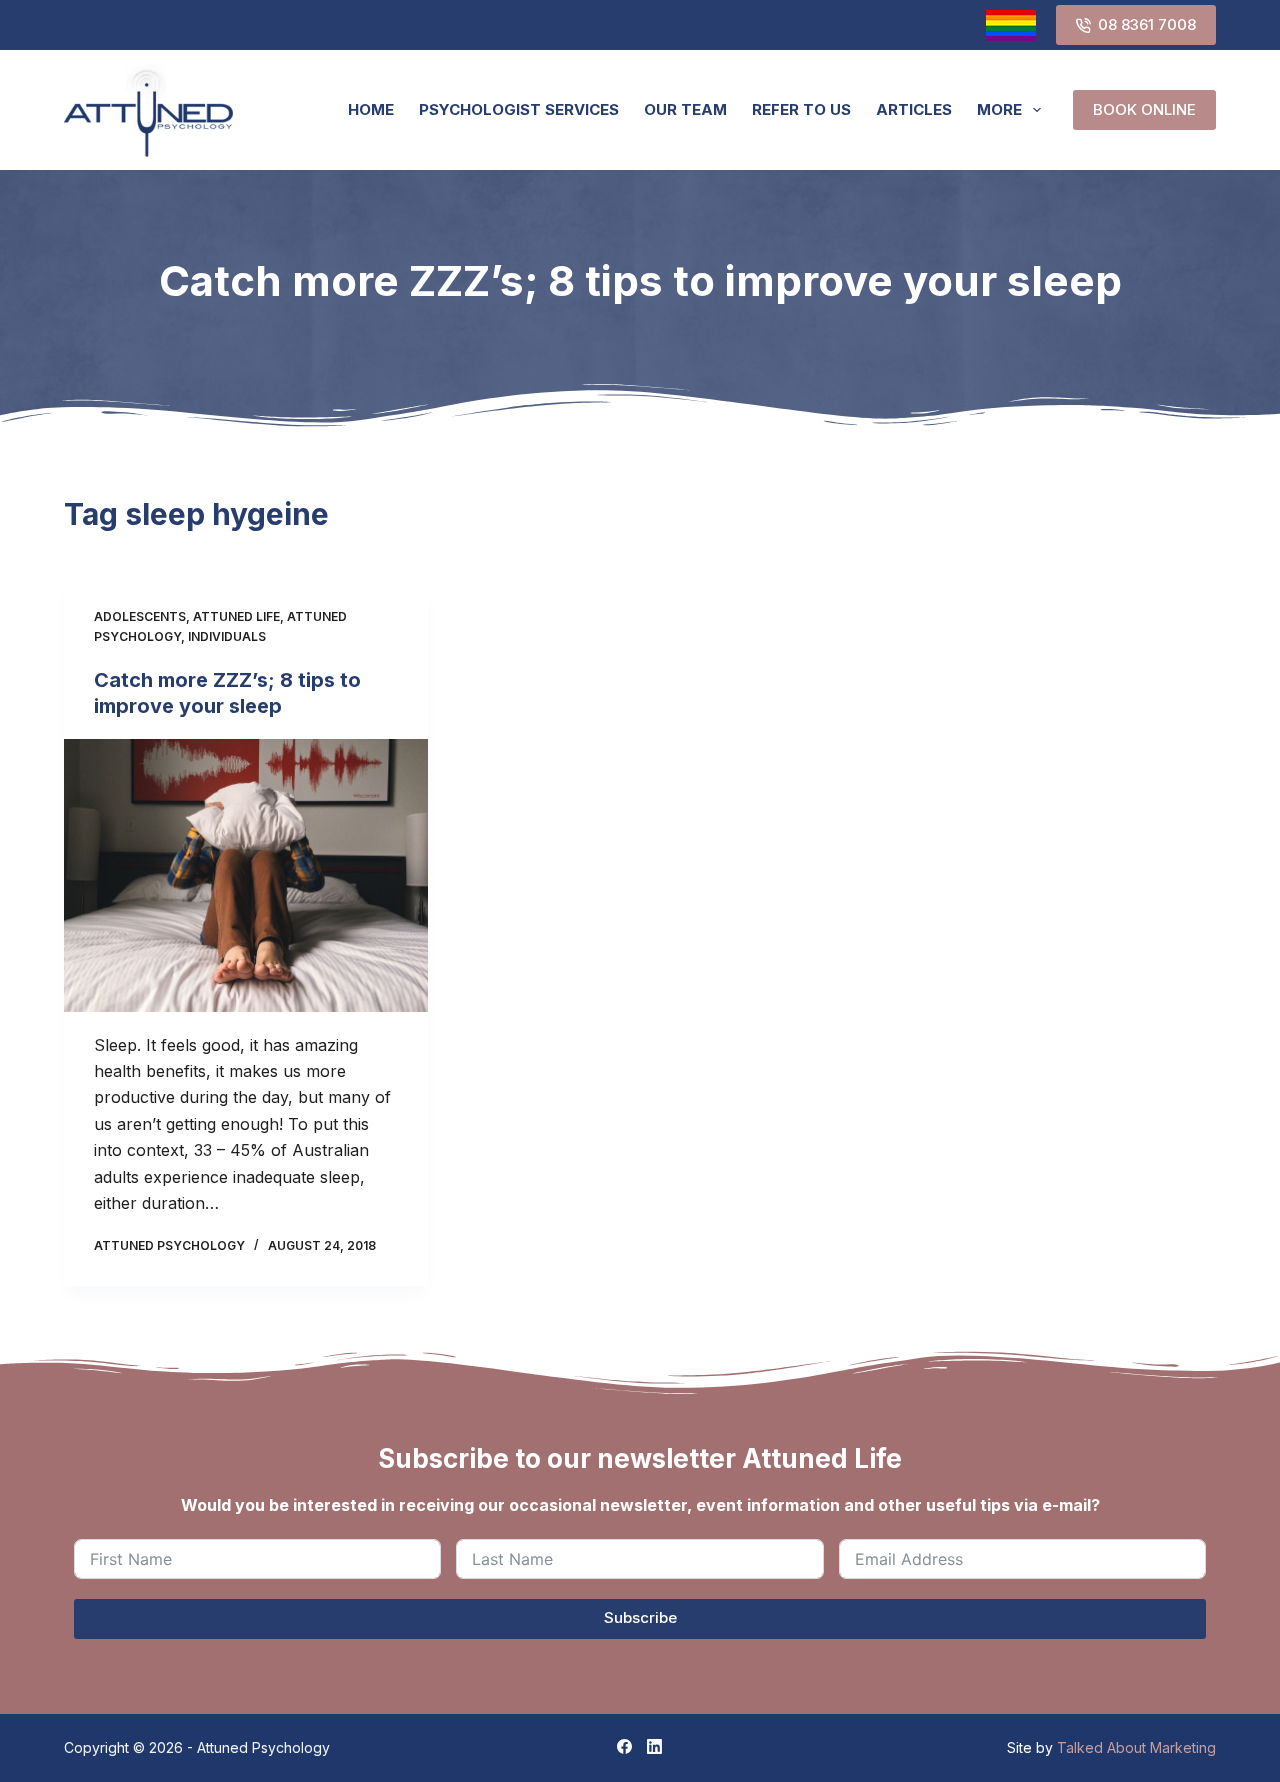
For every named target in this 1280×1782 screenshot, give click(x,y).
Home (371, 109)
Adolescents (140, 616)
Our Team (685, 109)
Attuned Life (236, 616)
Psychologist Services (519, 109)
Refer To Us (801, 109)
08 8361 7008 (1147, 24)
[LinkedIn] (654, 1746)
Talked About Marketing (1136, 1747)
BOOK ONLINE (1144, 109)
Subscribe (640, 1617)
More (999, 109)
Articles (914, 109)
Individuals (227, 636)
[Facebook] (624, 1746)
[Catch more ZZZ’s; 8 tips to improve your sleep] (246, 875)
